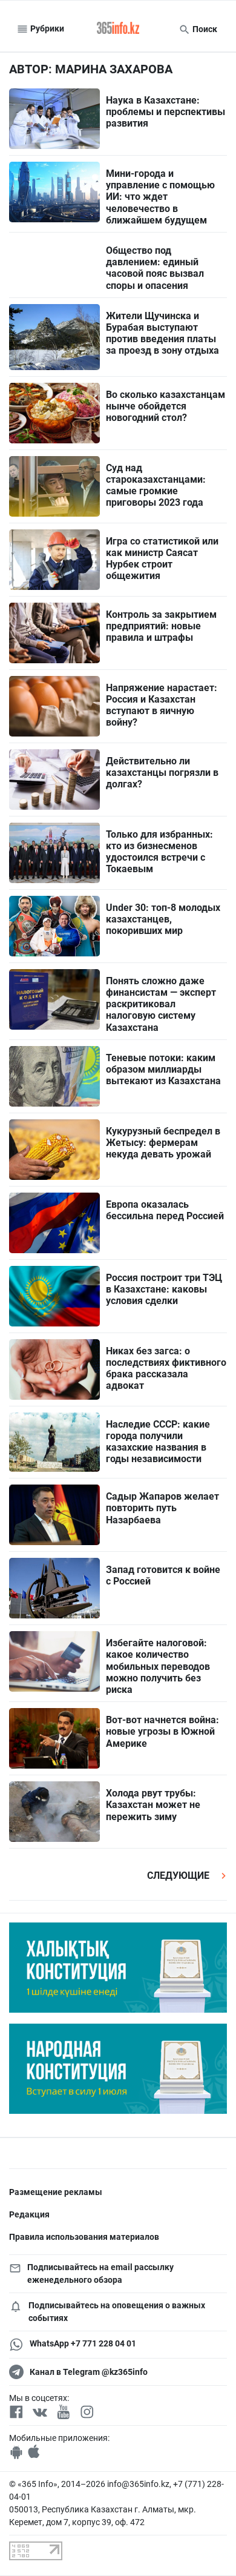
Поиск (204, 29)
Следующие (179, 1876)
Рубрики (46, 28)
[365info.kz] (118, 29)
